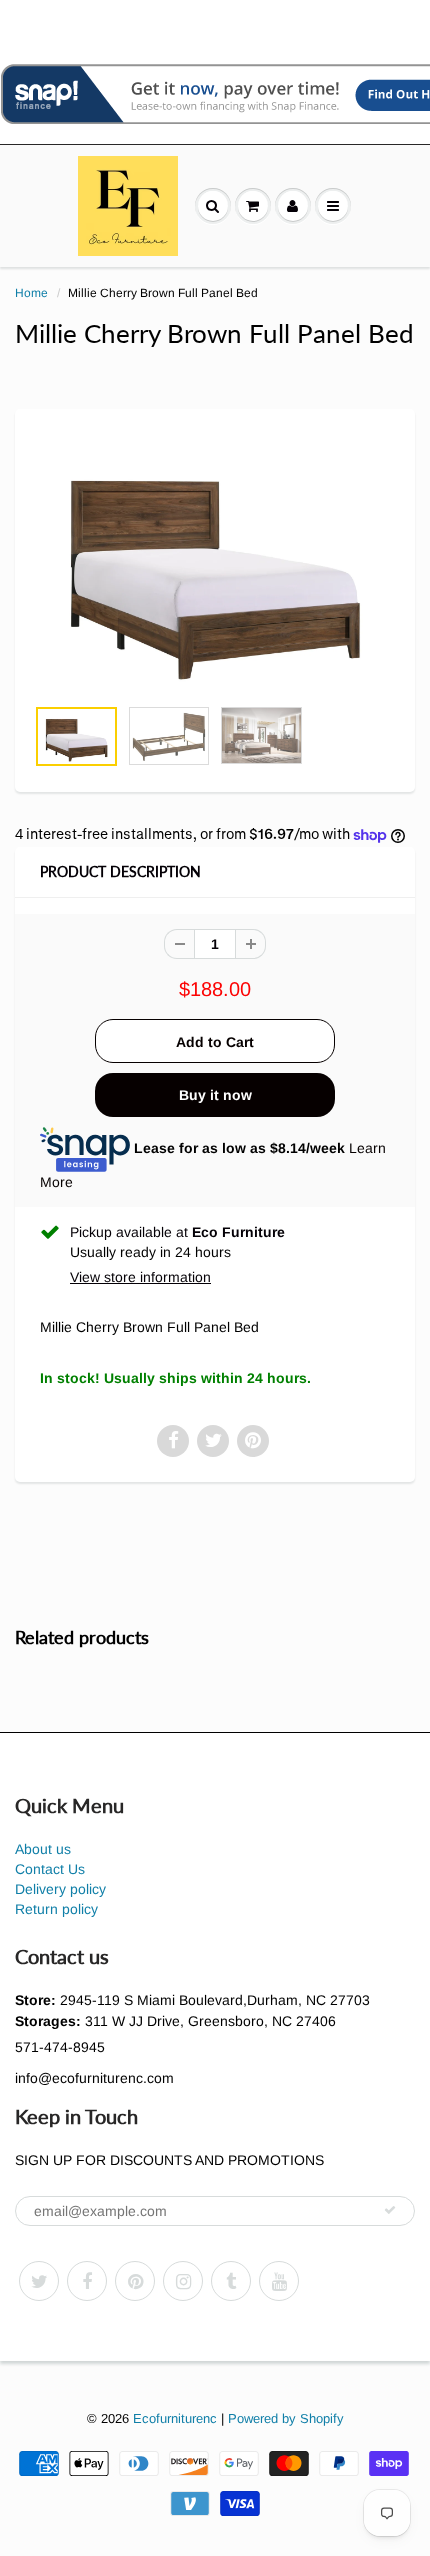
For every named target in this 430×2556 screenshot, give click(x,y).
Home (31, 293)
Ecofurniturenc (175, 2418)
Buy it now (215, 1095)
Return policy (56, 1909)
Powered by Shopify (286, 2418)
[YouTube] (279, 2281)
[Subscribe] (390, 2210)
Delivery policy (60, 1889)
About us (43, 1849)
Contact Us (50, 1869)
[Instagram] (183, 2281)
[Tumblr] (231, 2281)
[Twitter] (39, 2281)
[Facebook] (87, 2281)
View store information (140, 1277)
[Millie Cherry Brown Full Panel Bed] (215, 562)
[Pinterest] (135, 2281)
